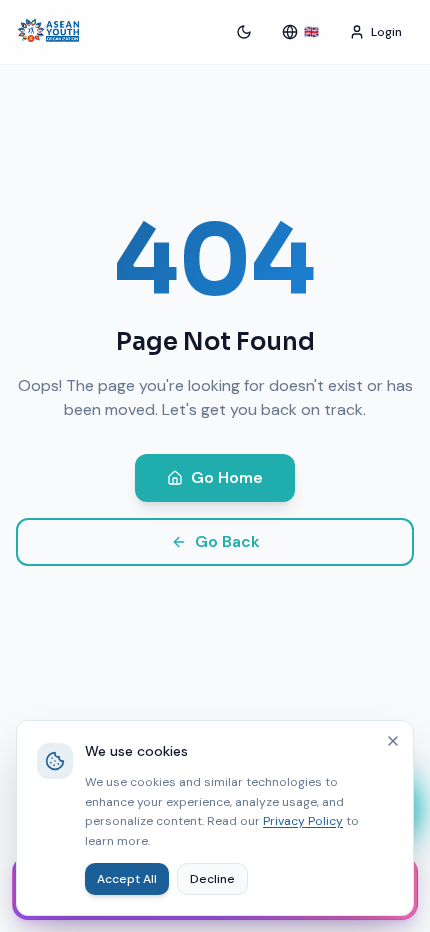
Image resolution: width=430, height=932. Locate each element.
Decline (212, 879)
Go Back (227, 541)
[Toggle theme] (244, 32)
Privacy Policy (303, 821)
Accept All (127, 879)
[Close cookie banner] (393, 741)
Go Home (227, 477)
